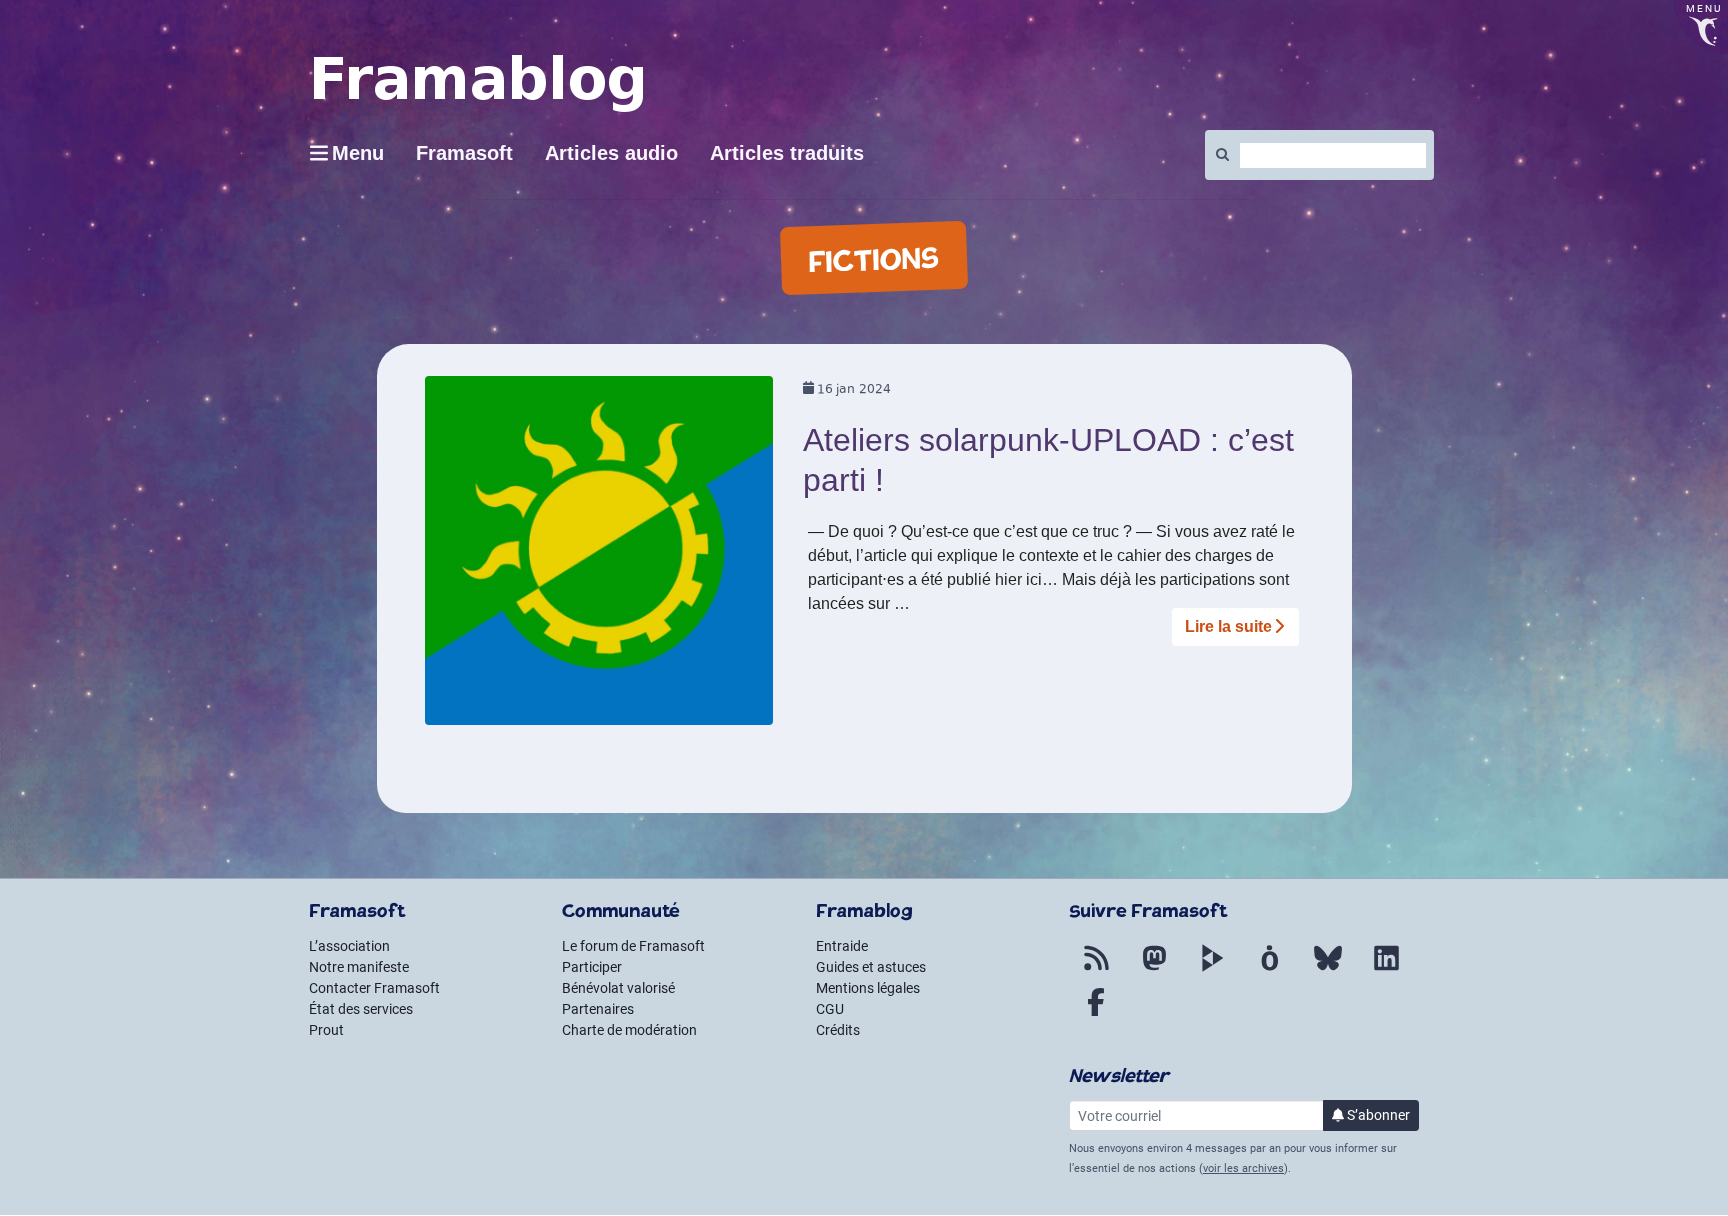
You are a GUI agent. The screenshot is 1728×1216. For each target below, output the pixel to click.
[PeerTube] (1212, 970)
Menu (358, 153)
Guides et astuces (871, 967)
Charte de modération (629, 1030)
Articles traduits (787, 153)
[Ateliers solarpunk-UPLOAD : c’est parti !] (599, 557)
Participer (592, 967)
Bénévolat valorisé (618, 988)
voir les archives (1243, 1168)
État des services (361, 1009)
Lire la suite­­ (1228, 626)
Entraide (842, 946)
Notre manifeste (359, 967)
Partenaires (598, 1009)
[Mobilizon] (1270, 970)
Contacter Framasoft (374, 988)
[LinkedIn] (1386, 970)
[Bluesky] (1328, 970)
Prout (326, 1030)
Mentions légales (868, 988)
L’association (349, 946)
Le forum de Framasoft (633, 946)
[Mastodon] (1154, 970)
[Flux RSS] (1096, 970)
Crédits (838, 1030)
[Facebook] (1096, 1014)
